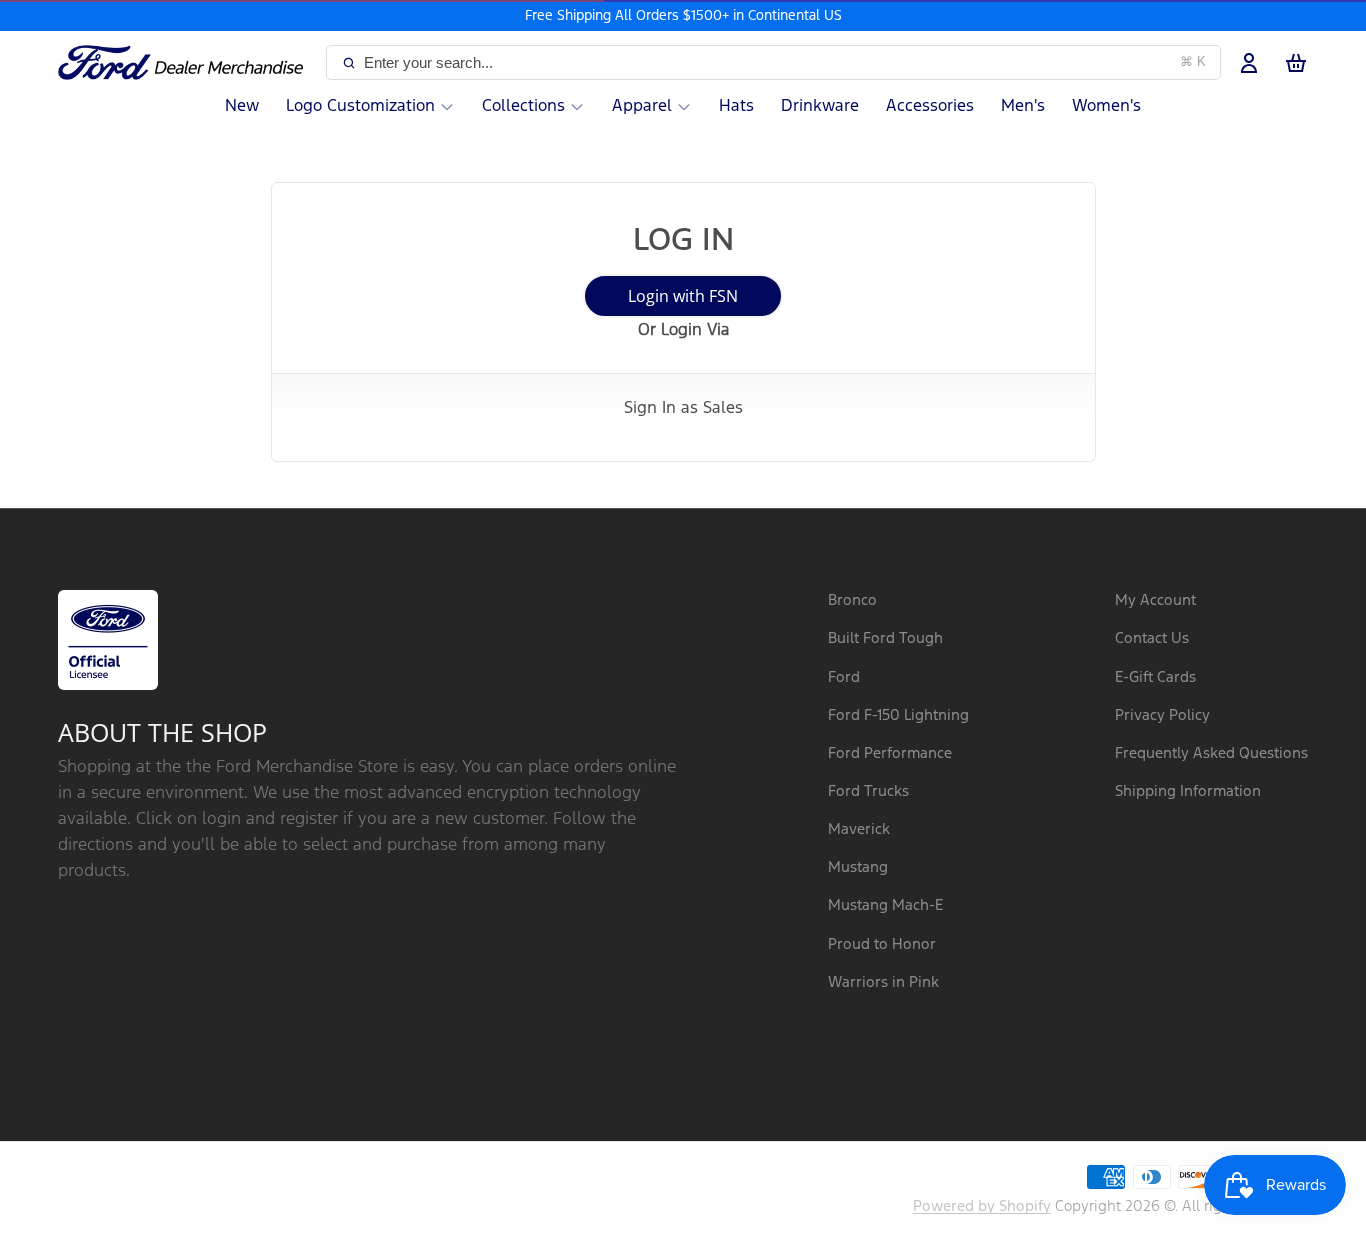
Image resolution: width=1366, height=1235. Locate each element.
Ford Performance (890, 753)
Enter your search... (785, 62)
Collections (523, 106)
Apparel (642, 106)
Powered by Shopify (982, 1206)
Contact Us (1152, 638)
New (242, 106)
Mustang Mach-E (885, 905)
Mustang (858, 867)
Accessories (930, 106)
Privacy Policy (1162, 715)
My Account (1155, 600)
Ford (844, 677)
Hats (736, 106)
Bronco (852, 600)
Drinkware (820, 106)
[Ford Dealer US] (188, 63)
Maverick (859, 829)
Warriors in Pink (883, 982)
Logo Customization (360, 106)
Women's (1106, 106)
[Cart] (1296, 63)
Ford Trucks (868, 791)
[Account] (1249, 63)
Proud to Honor (882, 944)
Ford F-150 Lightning (898, 715)
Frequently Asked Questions (1211, 753)
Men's (1023, 106)
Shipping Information (1188, 791)
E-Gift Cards (1155, 677)
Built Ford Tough (885, 638)
